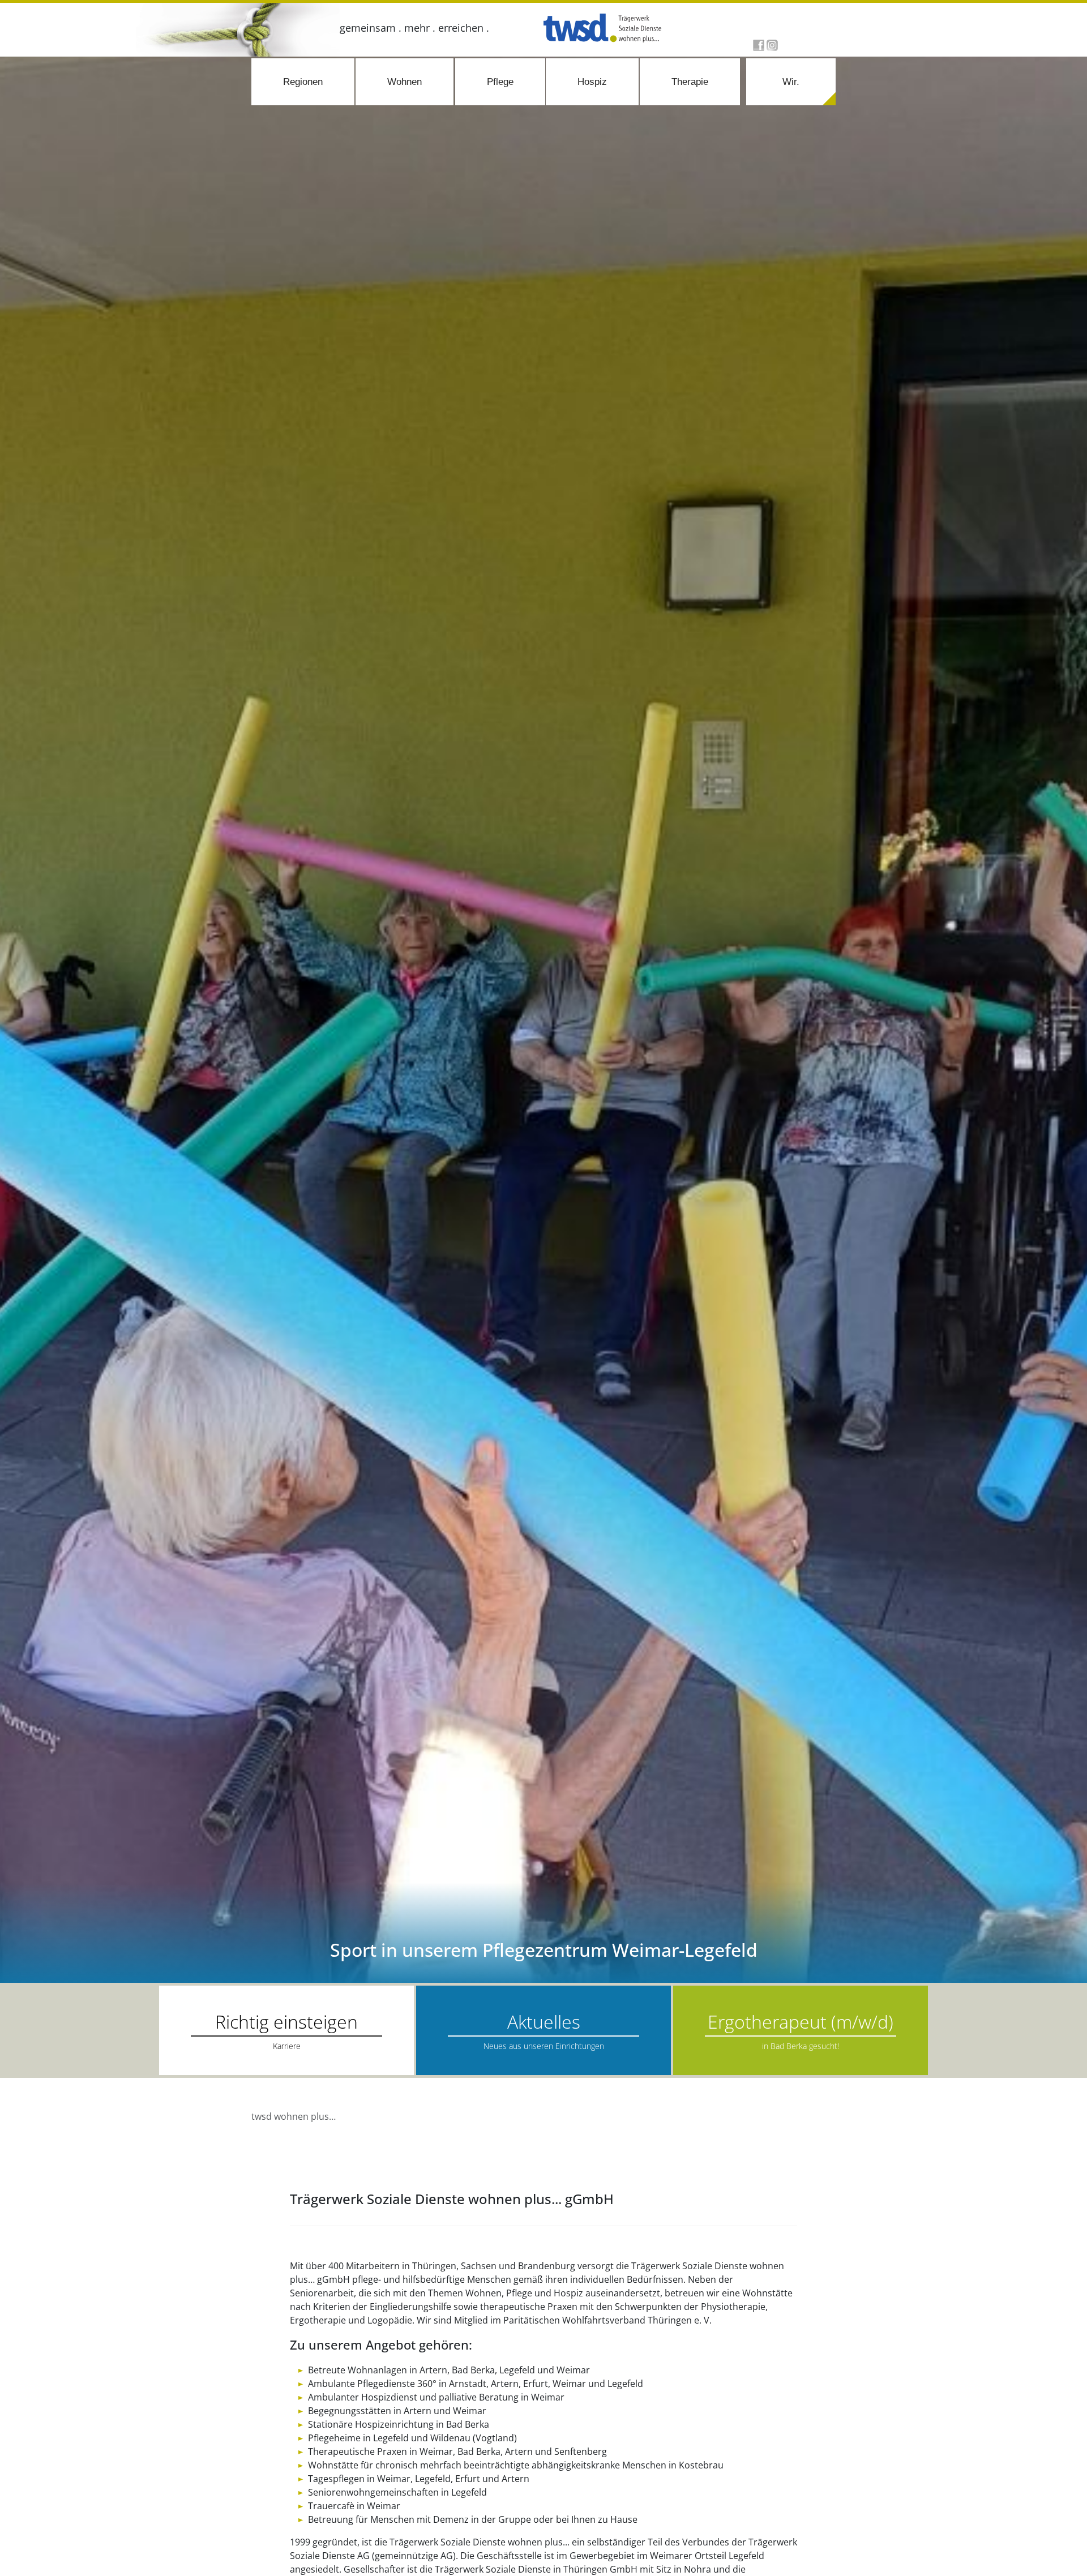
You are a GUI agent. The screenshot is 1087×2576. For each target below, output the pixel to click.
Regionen (303, 82)
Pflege (500, 82)
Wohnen (405, 82)
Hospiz (592, 82)
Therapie (690, 82)
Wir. (791, 82)
